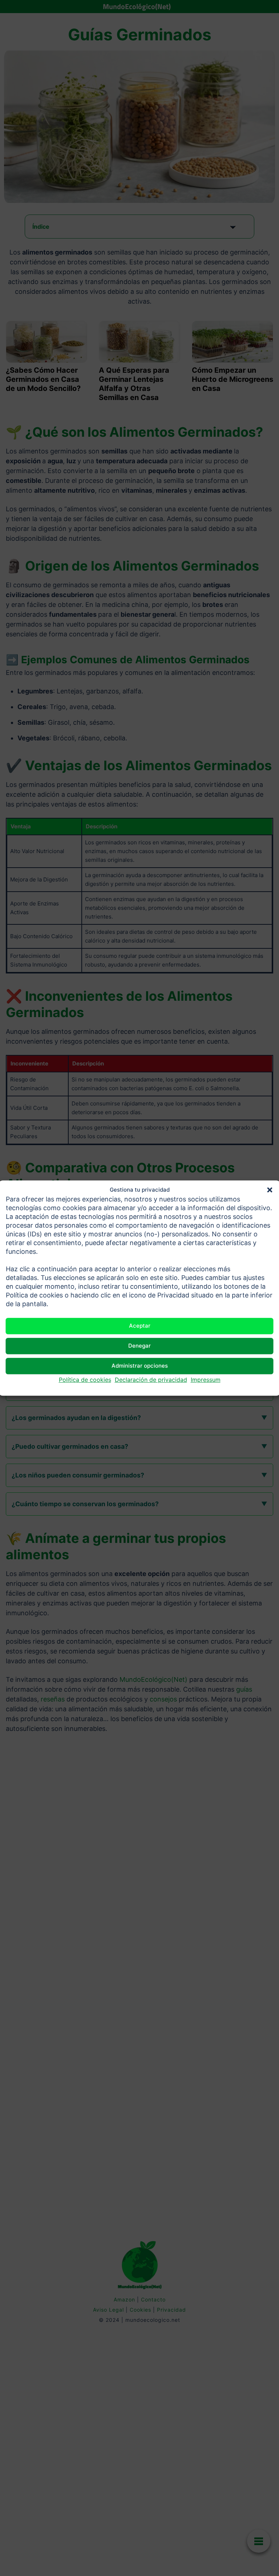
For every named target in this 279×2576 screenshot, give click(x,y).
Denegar (139, 1346)
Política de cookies (85, 1380)
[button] (270, 1190)
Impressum (206, 1380)
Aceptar (140, 1326)
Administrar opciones (140, 1366)
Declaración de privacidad (151, 1380)
